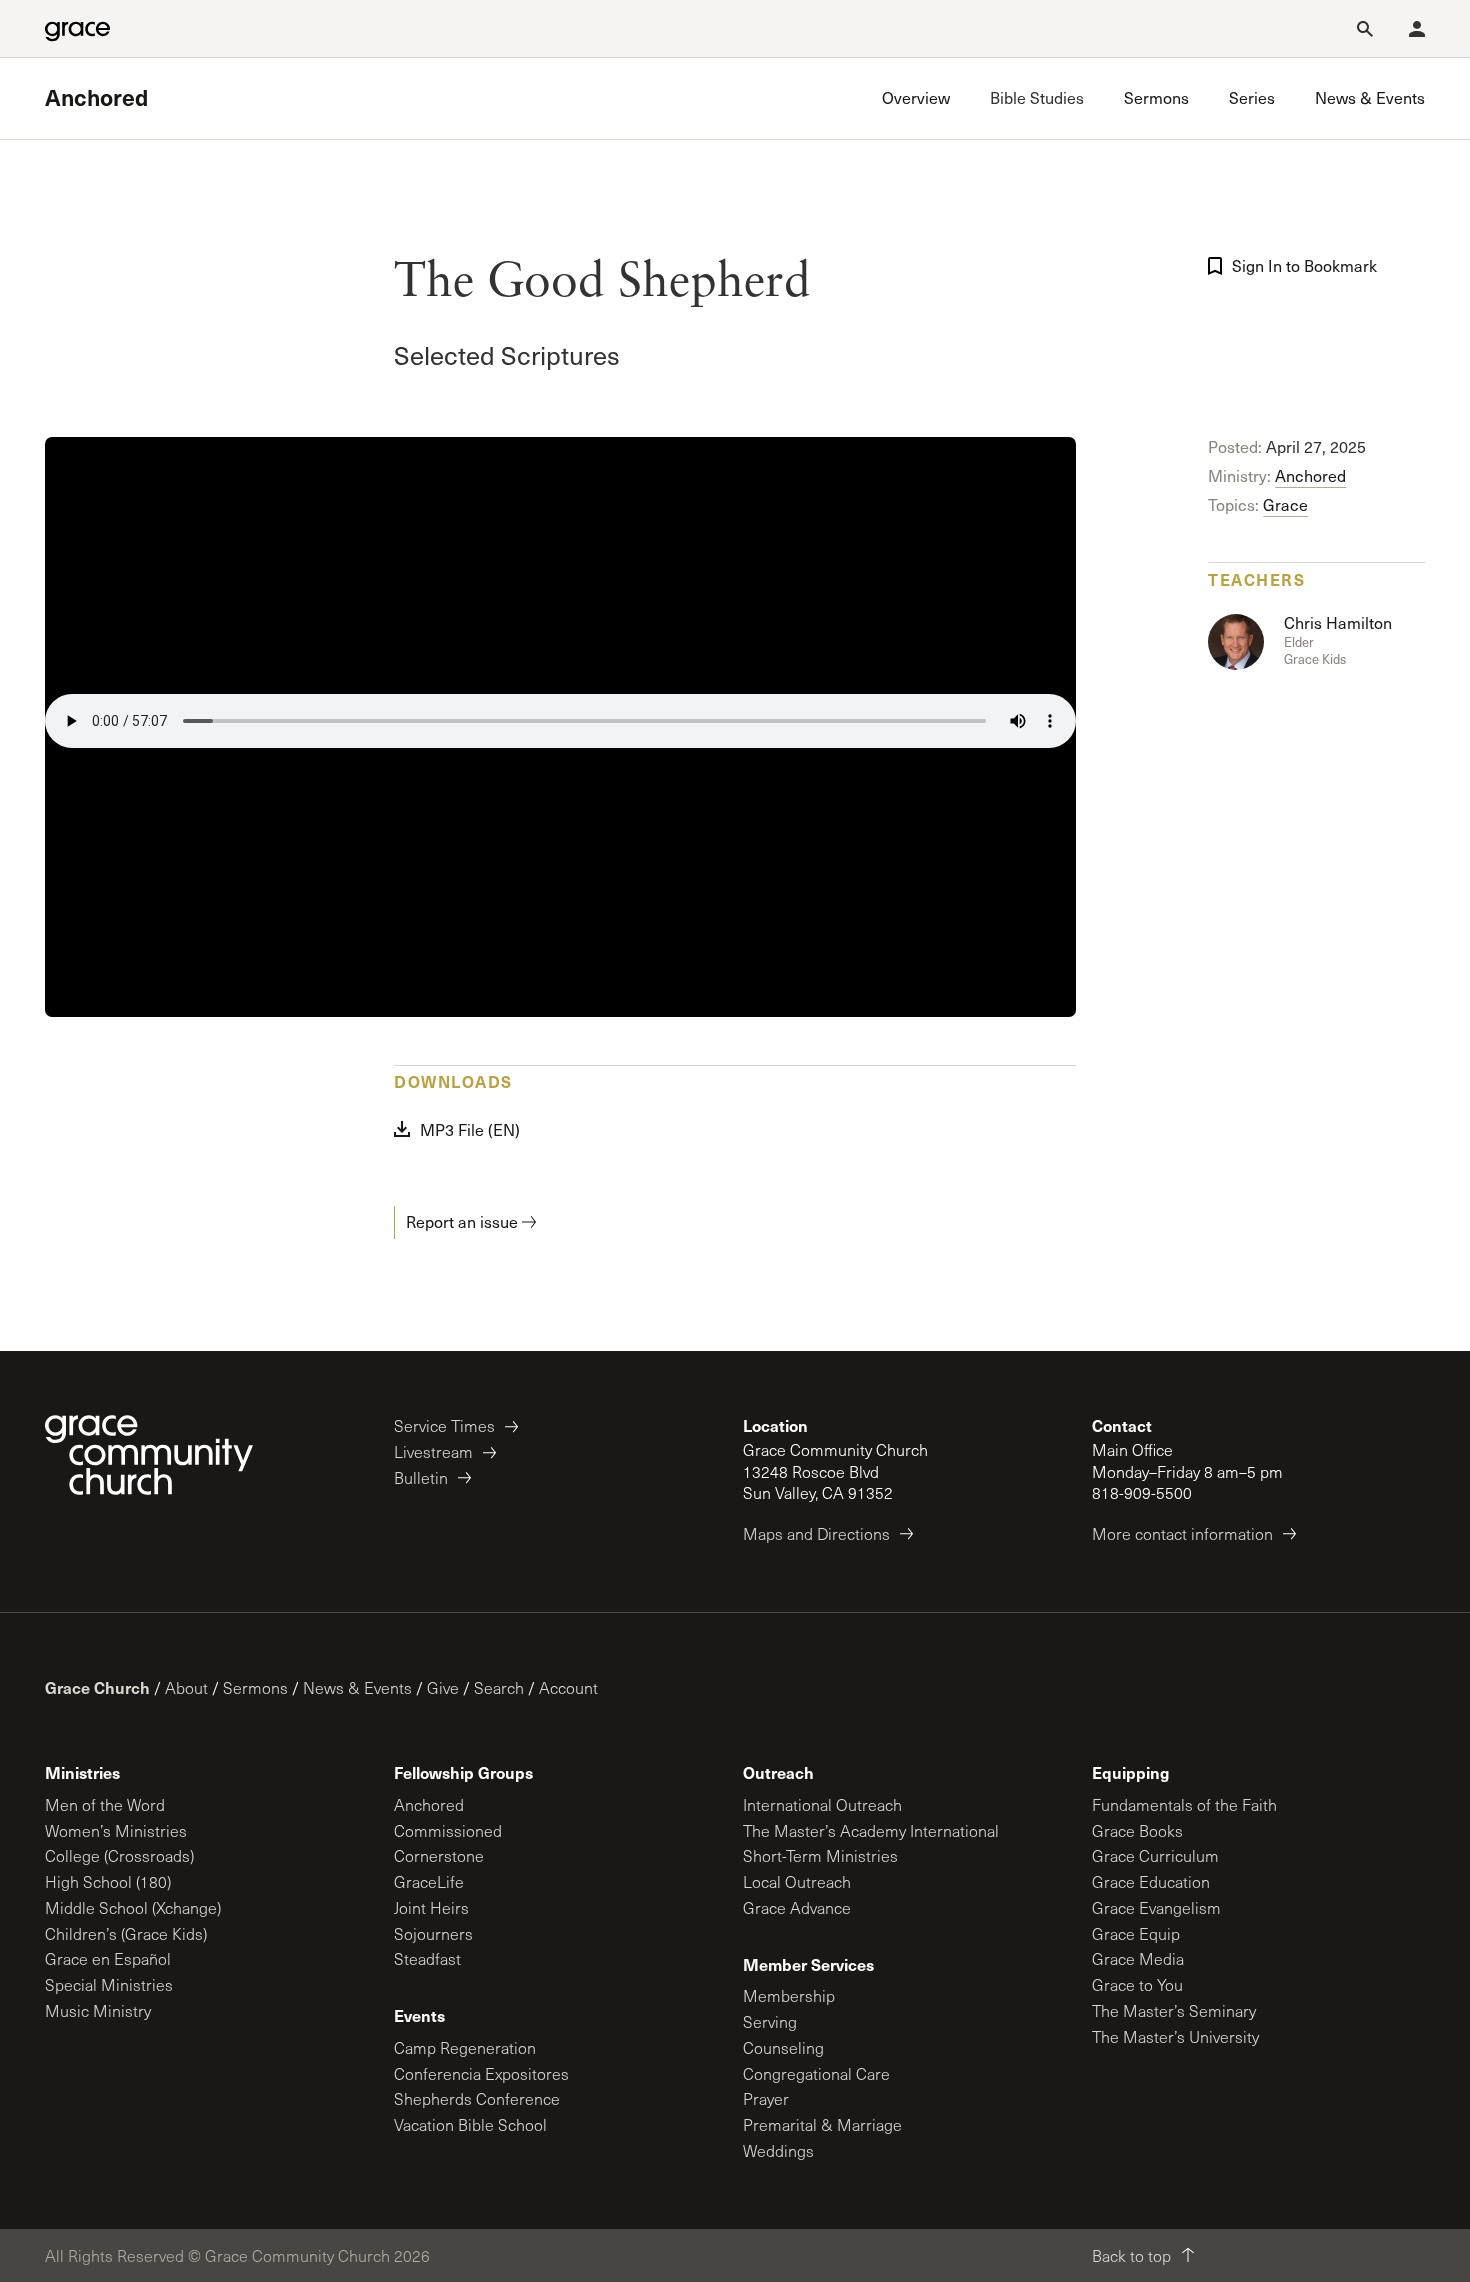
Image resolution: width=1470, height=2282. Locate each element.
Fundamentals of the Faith (1184, 1804)
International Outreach (822, 1804)
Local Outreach (797, 1881)
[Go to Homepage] (77, 29)
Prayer (766, 2098)
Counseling (783, 2047)
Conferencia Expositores (481, 2073)
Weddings (778, 2150)
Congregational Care (816, 2073)
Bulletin (421, 1477)
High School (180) (108, 1881)
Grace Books (1137, 1830)
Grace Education (1151, 1881)
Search (499, 1687)
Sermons (255, 1687)
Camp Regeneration (465, 2047)
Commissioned (448, 1830)
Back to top (1131, 2255)
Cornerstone (439, 1855)
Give (443, 1687)
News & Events (357, 1687)
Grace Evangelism (1156, 1907)
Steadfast (427, 1958)
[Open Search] (1365, 29)
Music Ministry (98, 2010)
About (186, 1687)
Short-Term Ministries (820, 1855)
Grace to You (1137, 1984)
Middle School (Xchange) (133, 1907)
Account (568, 1687)
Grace (1285, 504)
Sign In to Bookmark (1304, 265)
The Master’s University (1175, 2036)
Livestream (433, 1451)
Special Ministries (109, 1984)
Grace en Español (108, 1958)
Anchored (96, 98)
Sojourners (433, 1933)
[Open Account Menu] (1417, 29)
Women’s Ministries (116, 1830)
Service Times (444, 1425)
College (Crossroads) (119, 1855)
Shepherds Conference (477, 2098)
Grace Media (1138, 1958)
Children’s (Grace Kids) (126, 1933)
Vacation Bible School (470, 2124)
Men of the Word (105, 1804)
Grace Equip (1136, 1933)
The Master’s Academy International (871, 1830)
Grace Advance (797, 1907)
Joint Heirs (431, 1907)
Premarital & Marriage (822, 2124)
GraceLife (429, 1881)
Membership (789, 1995)
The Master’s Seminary (1174, 2010)
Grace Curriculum (1155, 1855)
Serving (770, 2021)
